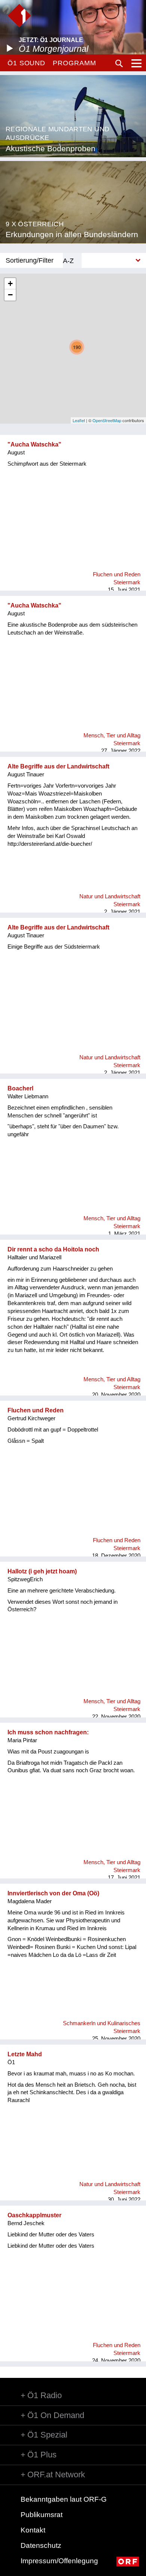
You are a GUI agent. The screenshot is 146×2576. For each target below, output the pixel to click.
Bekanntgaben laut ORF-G (64, 2499)
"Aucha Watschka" (34, 444)
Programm (74, 63)
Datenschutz (41, 2545)
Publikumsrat (42, 2515)
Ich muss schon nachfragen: (48, 1732)
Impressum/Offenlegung (59, 2561)
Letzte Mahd (25, 2054)
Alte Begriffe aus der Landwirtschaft (58, 766)
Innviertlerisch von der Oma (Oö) (53, 1893)
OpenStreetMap (107, 420)
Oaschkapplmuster (34, 2215)
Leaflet (79, 420)
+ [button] (10, 283)
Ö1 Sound (26, 63)
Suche (119, 63)
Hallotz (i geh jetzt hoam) (42, 1571)
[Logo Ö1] (19, 16)
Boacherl (20, 1088)
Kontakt (33, 2530)
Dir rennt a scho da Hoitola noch (53, 1249)
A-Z (68, 261)
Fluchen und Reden (36, 1410)
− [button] (10, 295)
